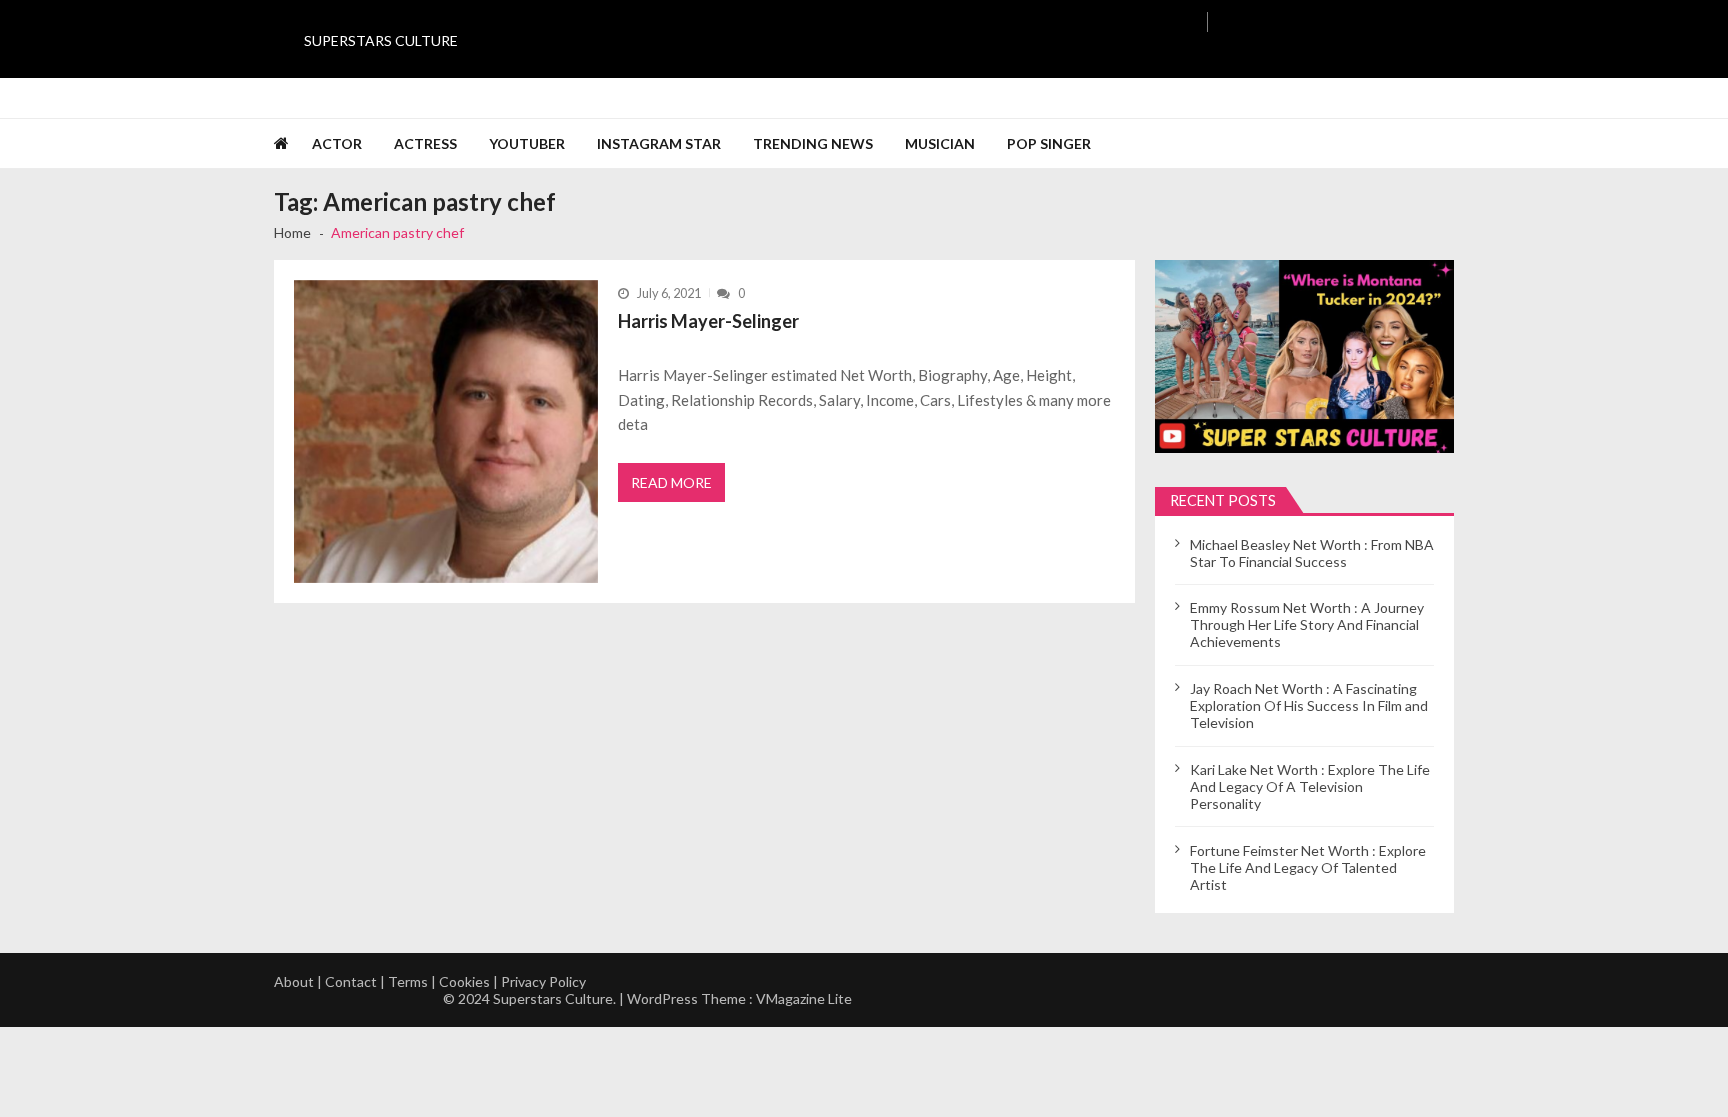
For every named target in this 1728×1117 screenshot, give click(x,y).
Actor (337, 143)
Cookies (464, 981)
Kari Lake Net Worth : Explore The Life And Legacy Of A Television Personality (1310, 786)
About (294, 981)
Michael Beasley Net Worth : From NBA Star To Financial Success (1312, 553)
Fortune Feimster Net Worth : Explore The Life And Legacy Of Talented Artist (1308, 867)
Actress (425, 143)
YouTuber (527, 143)
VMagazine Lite (804, 998)
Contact (351, 981)
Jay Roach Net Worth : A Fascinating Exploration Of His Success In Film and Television (1309, 705)
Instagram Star (659, 143)
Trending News (813, 143)
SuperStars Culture (381, 40)
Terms (408, 981)
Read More (671, 482)
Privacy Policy (543, 981)
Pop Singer (1049, 143)
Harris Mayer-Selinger (708, 321)
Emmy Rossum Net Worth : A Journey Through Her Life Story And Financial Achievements (1307, 624)
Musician (940, 143)
